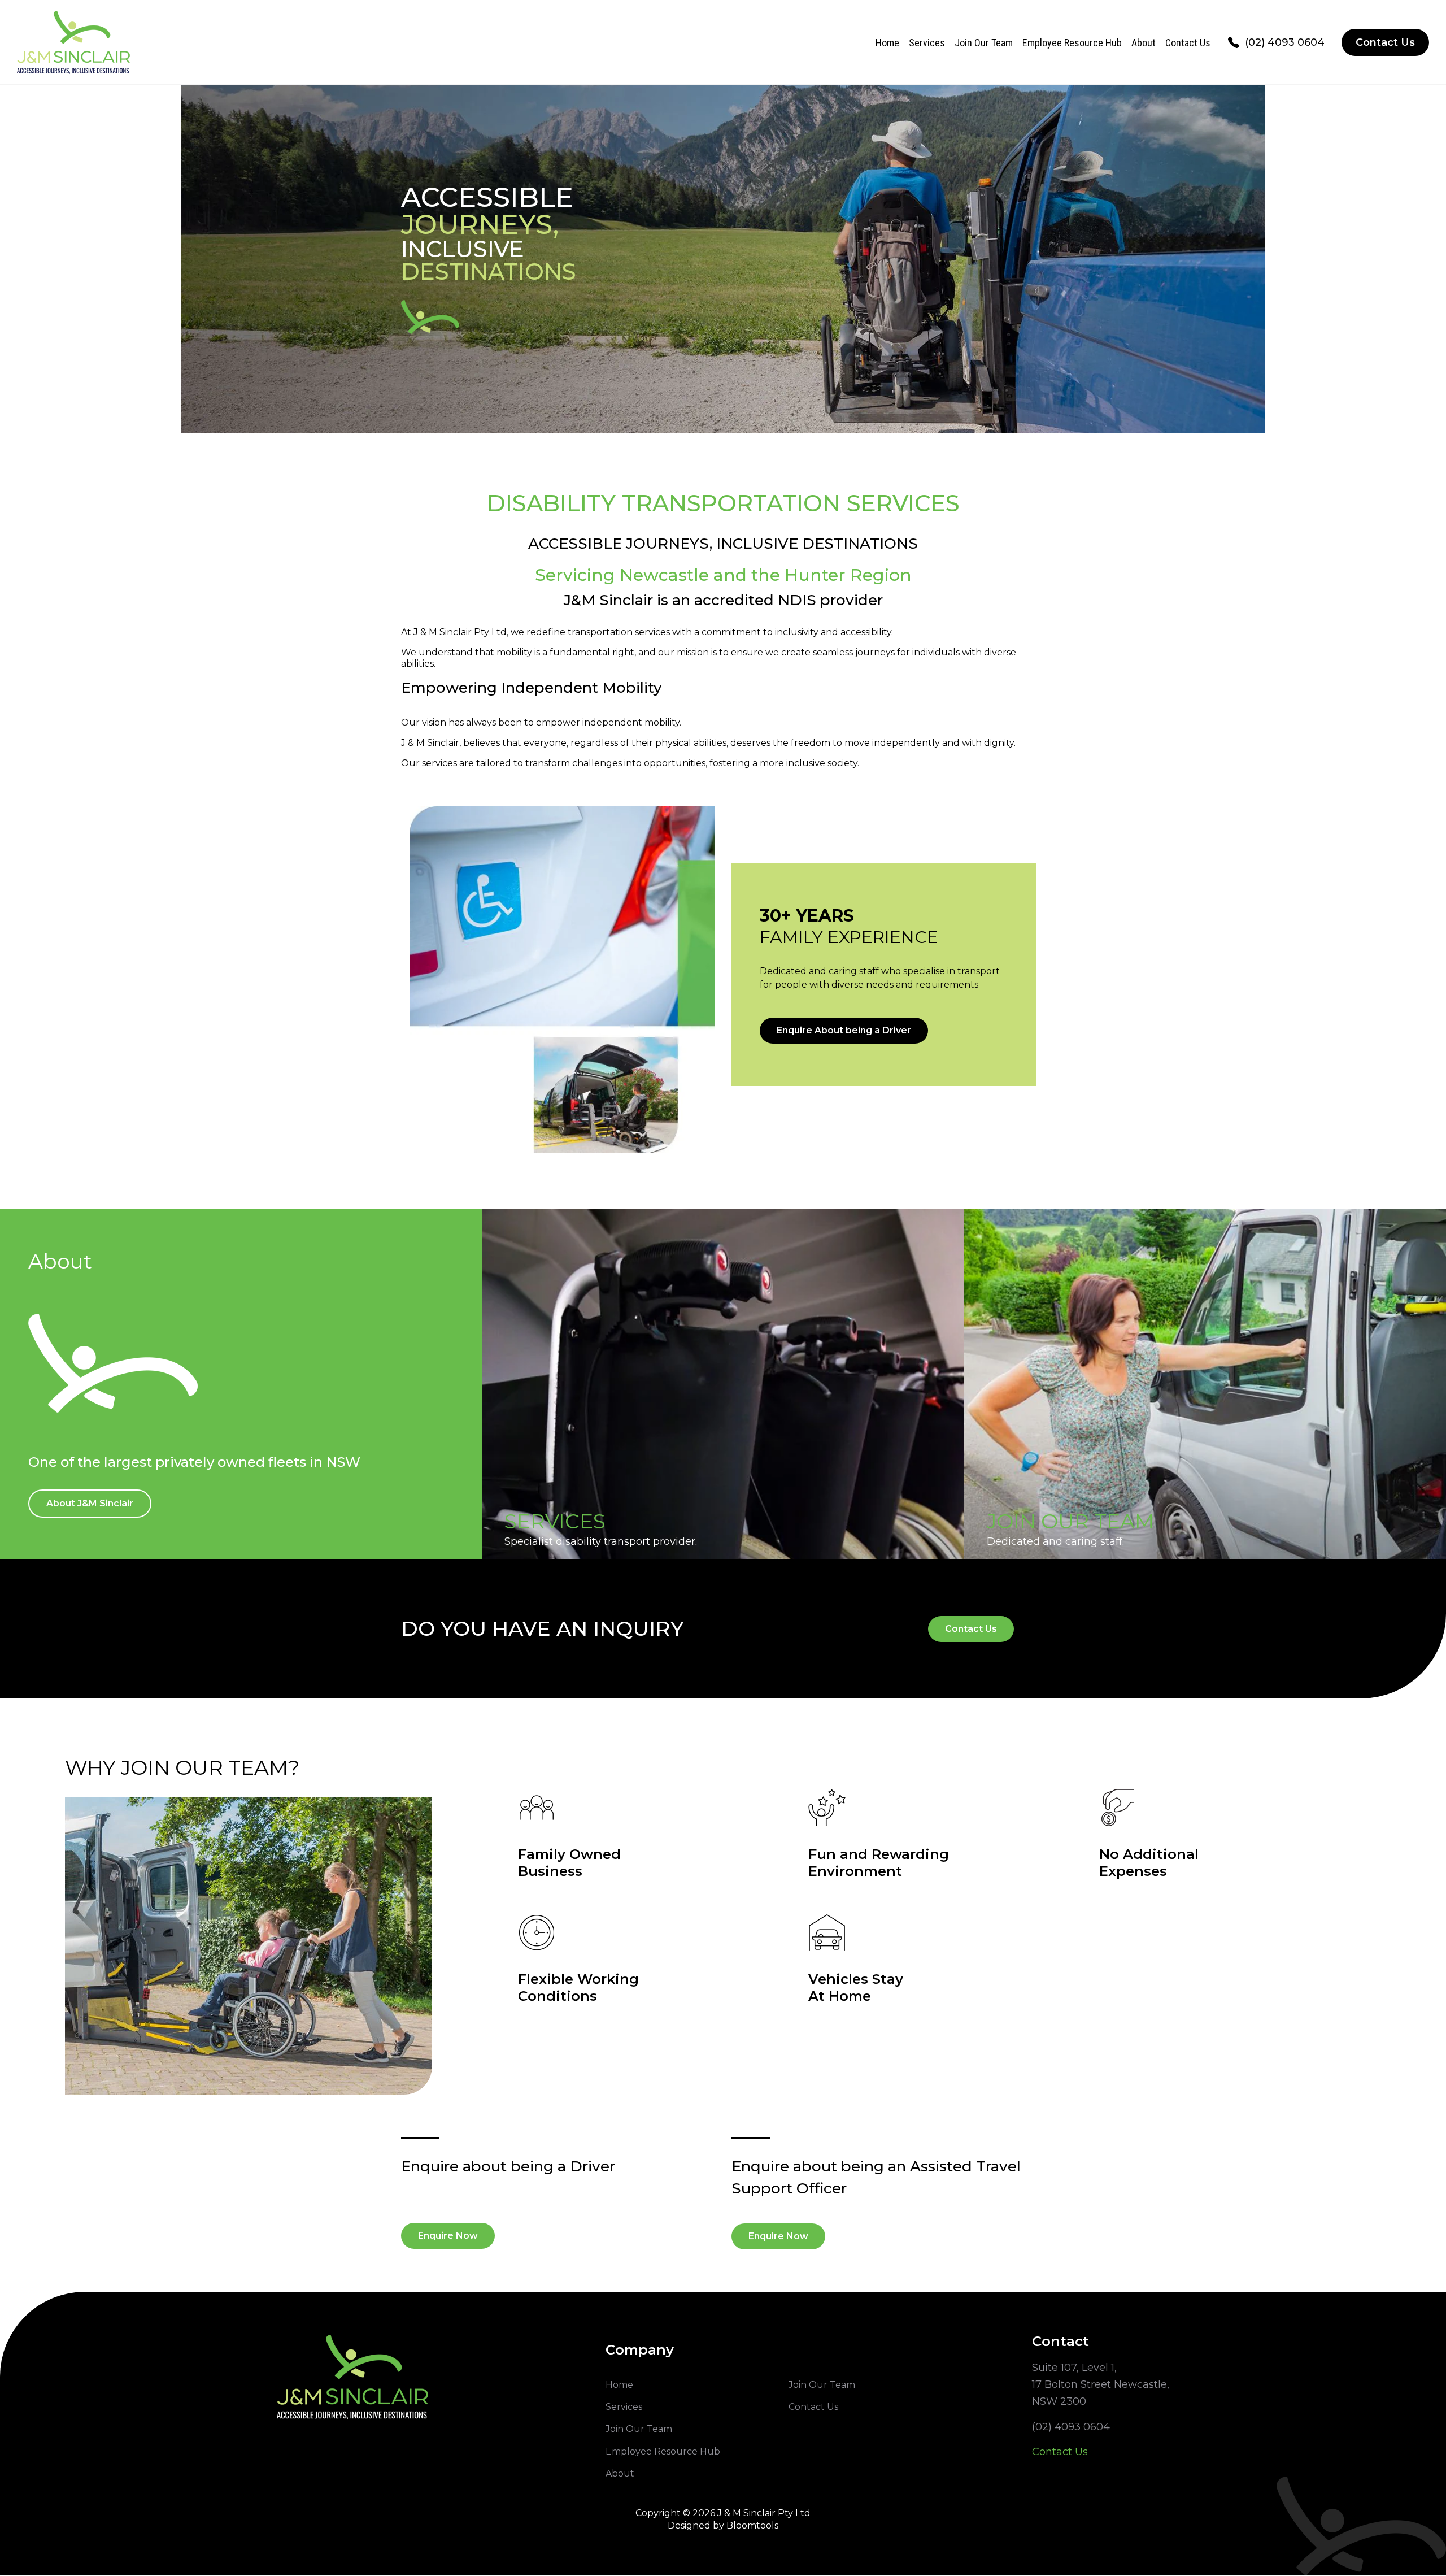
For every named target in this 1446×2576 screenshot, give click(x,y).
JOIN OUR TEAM (1070, 1521)
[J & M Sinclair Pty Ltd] (73, 42)
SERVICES (555, 1521)
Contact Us (1188, 43)
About (1144, 43)
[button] (844, 1031)
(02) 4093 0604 (1285, 42)
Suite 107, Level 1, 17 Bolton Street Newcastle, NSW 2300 (1101, 2384)
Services (927, 43)
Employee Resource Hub (1072, 43)
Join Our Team (984, 43)
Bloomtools (752, 2525)
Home (887, 43)
